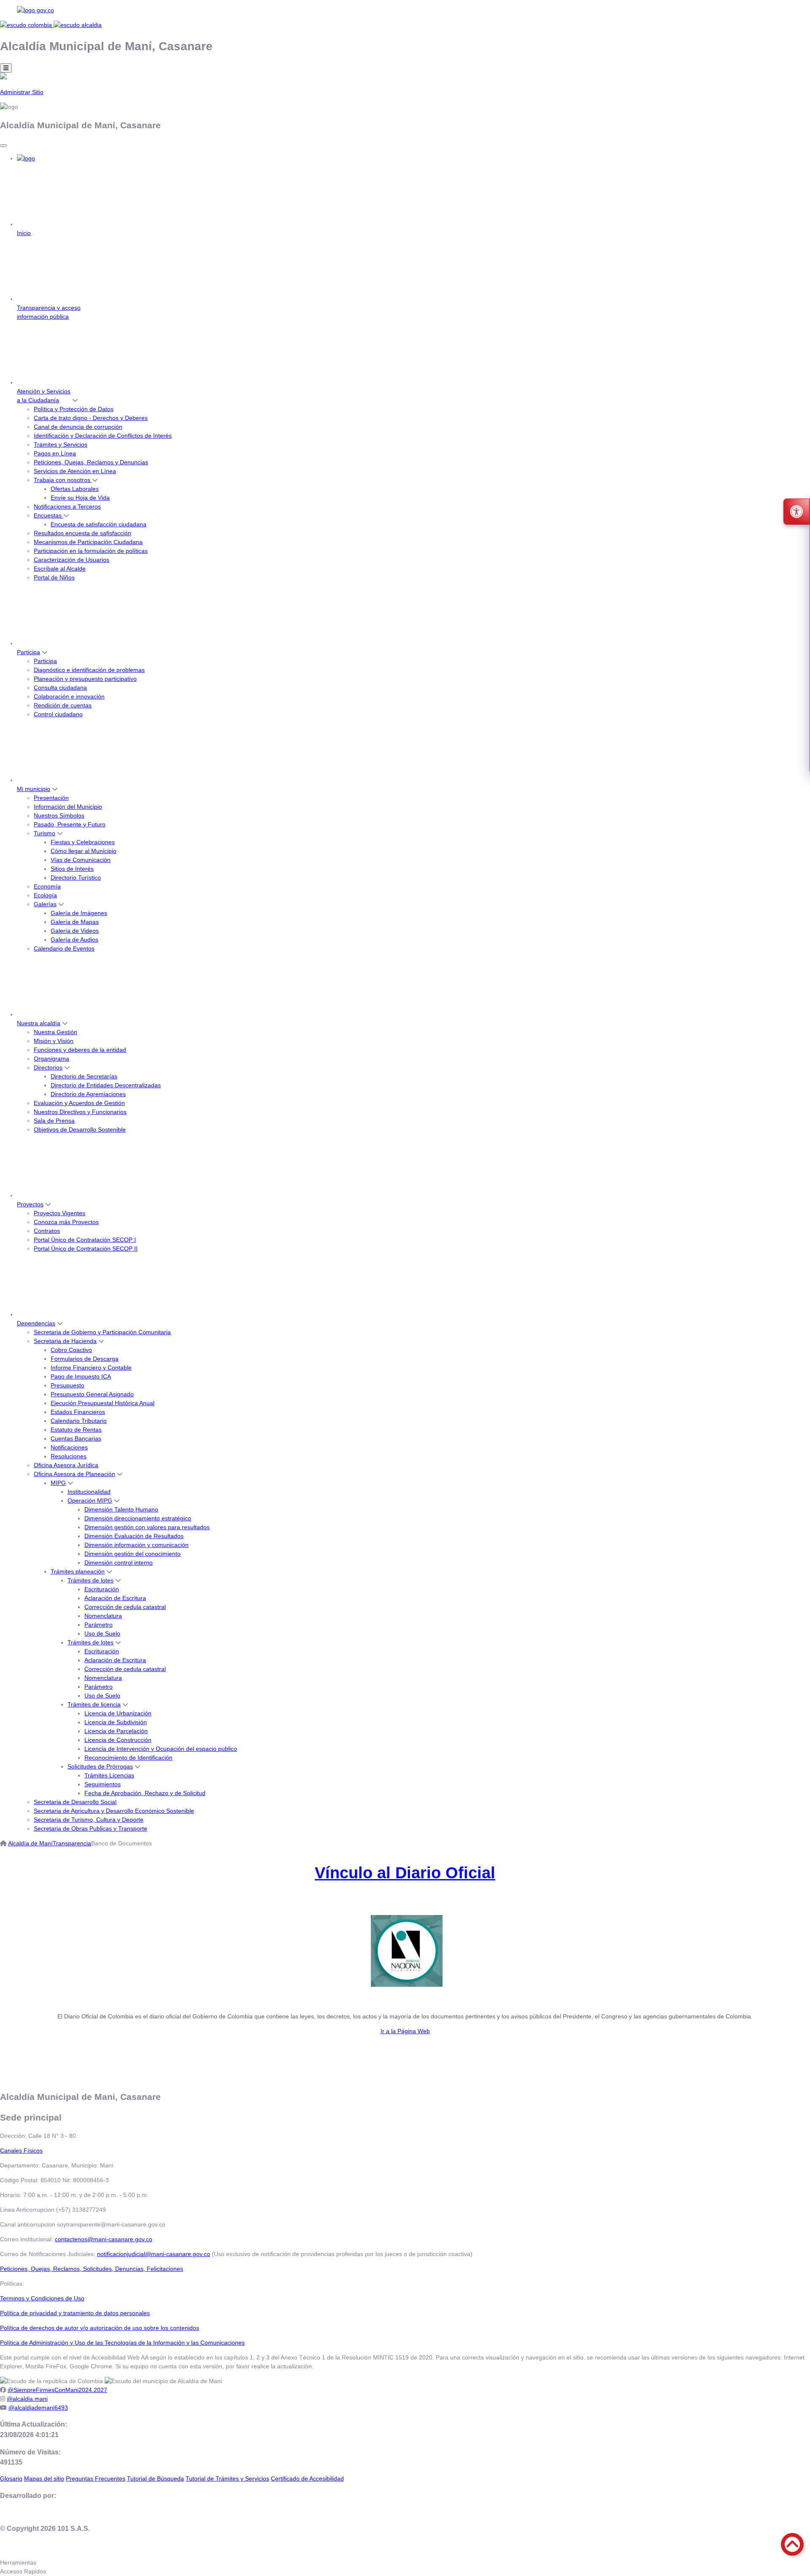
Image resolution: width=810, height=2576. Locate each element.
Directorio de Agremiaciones (88, 1094)
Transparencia (72, 1843)
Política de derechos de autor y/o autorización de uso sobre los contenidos (100, 2328)
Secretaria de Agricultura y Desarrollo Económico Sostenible (114, 1811)
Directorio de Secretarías (84, 1076)
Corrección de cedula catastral (125, 1607)
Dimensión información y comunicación (136, 1545)
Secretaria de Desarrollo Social (75, 1802)
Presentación (51, 798)
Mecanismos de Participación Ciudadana (88, 542)
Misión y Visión (54, 1041)
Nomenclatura (103, 1616)
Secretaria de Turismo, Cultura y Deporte (89, 1820)
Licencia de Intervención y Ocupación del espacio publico (161, 1749)
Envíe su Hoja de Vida (80, 498)
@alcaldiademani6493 (38, 2408)
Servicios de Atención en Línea (75, 471)
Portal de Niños (54, 577)
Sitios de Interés (72, 869)
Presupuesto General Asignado (92, 1394)
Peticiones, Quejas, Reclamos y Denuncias (91, 462)
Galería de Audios (74, 940)
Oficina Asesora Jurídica (66, 1465)
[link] (405, 10)
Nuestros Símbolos (59, 815)
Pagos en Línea (55, 453)
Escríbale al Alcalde (60, 569)
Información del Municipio (68, 807)
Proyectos (30, 1204)
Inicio (24, 233)
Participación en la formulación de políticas (91, 551)
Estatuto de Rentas (76, 1430)
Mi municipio (34, 789)
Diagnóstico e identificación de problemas (89, 670)
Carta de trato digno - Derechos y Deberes (91, 418)
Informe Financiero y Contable (91, 1368)
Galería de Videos (75, 931)
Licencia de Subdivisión (116, 1722)
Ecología (45, 895)
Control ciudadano (58, 714)
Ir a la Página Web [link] (405, 2031)
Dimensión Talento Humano (121, 1509)
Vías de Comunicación (81, 860)
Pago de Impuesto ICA (81, 1376)
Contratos (47, 1231)
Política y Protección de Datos (74, 409)
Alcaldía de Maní (30, 1843)
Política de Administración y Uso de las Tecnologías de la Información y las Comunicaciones (122, 2343)
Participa (28, 652)
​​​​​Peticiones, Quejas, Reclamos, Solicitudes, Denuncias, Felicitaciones (92, 2269)
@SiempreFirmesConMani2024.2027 (57, 2390)
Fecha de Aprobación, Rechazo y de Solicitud (145, 1793)
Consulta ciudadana (60, 688)
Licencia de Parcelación (116, 1731)
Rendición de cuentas (63, 705)
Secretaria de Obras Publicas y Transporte (90, 1828)
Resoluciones (69, 1456)
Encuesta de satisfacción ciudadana (99, 524)
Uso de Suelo (102, 1633)
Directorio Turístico (76, 878)
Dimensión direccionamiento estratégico (138, 1518)
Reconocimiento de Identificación (128, 1758)
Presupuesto (67, 1385)
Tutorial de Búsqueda (155, 2478)
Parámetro (99, 1625)
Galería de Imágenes (79, 913)
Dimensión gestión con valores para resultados (147, 1527)
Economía (47, 886)
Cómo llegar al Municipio (84, 851)
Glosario (11, 2478)
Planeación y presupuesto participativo (85, 679)
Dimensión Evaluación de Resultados (134, 1536)
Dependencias (36, 1323)
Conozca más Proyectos (66, 1222)
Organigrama (51, 1059)
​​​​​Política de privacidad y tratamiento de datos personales (75, 2313)
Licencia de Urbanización (118, 1713)
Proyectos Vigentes (59, 1213)
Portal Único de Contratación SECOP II (86, 1249)
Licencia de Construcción (118, 1740)
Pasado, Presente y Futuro (70, 824)
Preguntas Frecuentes (96, 2478)
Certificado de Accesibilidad (307, 2478)
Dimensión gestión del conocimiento (132, 1554)
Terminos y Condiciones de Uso (42, 2298)
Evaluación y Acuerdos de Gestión (79, 1103)
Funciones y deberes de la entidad (80, 1050)
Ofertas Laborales (75, 489)
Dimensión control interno (119, 1563)
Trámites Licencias (109, 1775)
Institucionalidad (89, 1492)
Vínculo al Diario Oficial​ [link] (405, 1873)
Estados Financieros (78, 1412)
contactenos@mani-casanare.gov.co (104, 2239)
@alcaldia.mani (27, 2399)
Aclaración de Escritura (115, 1598)
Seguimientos (103, 1784)
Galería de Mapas (75, 922)
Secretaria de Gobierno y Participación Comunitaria (102, 1332)
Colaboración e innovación (69, 696)
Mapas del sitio (44, 2478)
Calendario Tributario (79, 1421)
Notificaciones (69, 1447)
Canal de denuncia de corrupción (78, 427)
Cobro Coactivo (71, 1350)
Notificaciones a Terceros (67, 507)
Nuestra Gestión (55, 1032)
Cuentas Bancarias (76, 1438)
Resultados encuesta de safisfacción (82, 533)
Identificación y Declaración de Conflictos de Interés (103, 436)
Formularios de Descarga (85, 1359)
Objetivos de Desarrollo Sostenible (80, 1130)
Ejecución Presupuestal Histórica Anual (103, 1403)
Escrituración (102, 1589)
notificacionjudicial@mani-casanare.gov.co (154, 2254)
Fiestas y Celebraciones (83, 842)
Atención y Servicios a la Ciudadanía (44, 396)
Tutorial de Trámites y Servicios (227, 2478)
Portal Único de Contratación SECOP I (85, 1240)
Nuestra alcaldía (39, 1023)
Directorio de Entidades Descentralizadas (106, 1085)
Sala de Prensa (54, 1121)
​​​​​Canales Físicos (21, 2151)
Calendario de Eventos (64, 948)
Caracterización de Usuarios (72, 560)
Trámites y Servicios (61, 444)
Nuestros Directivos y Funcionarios (80, 1112)
